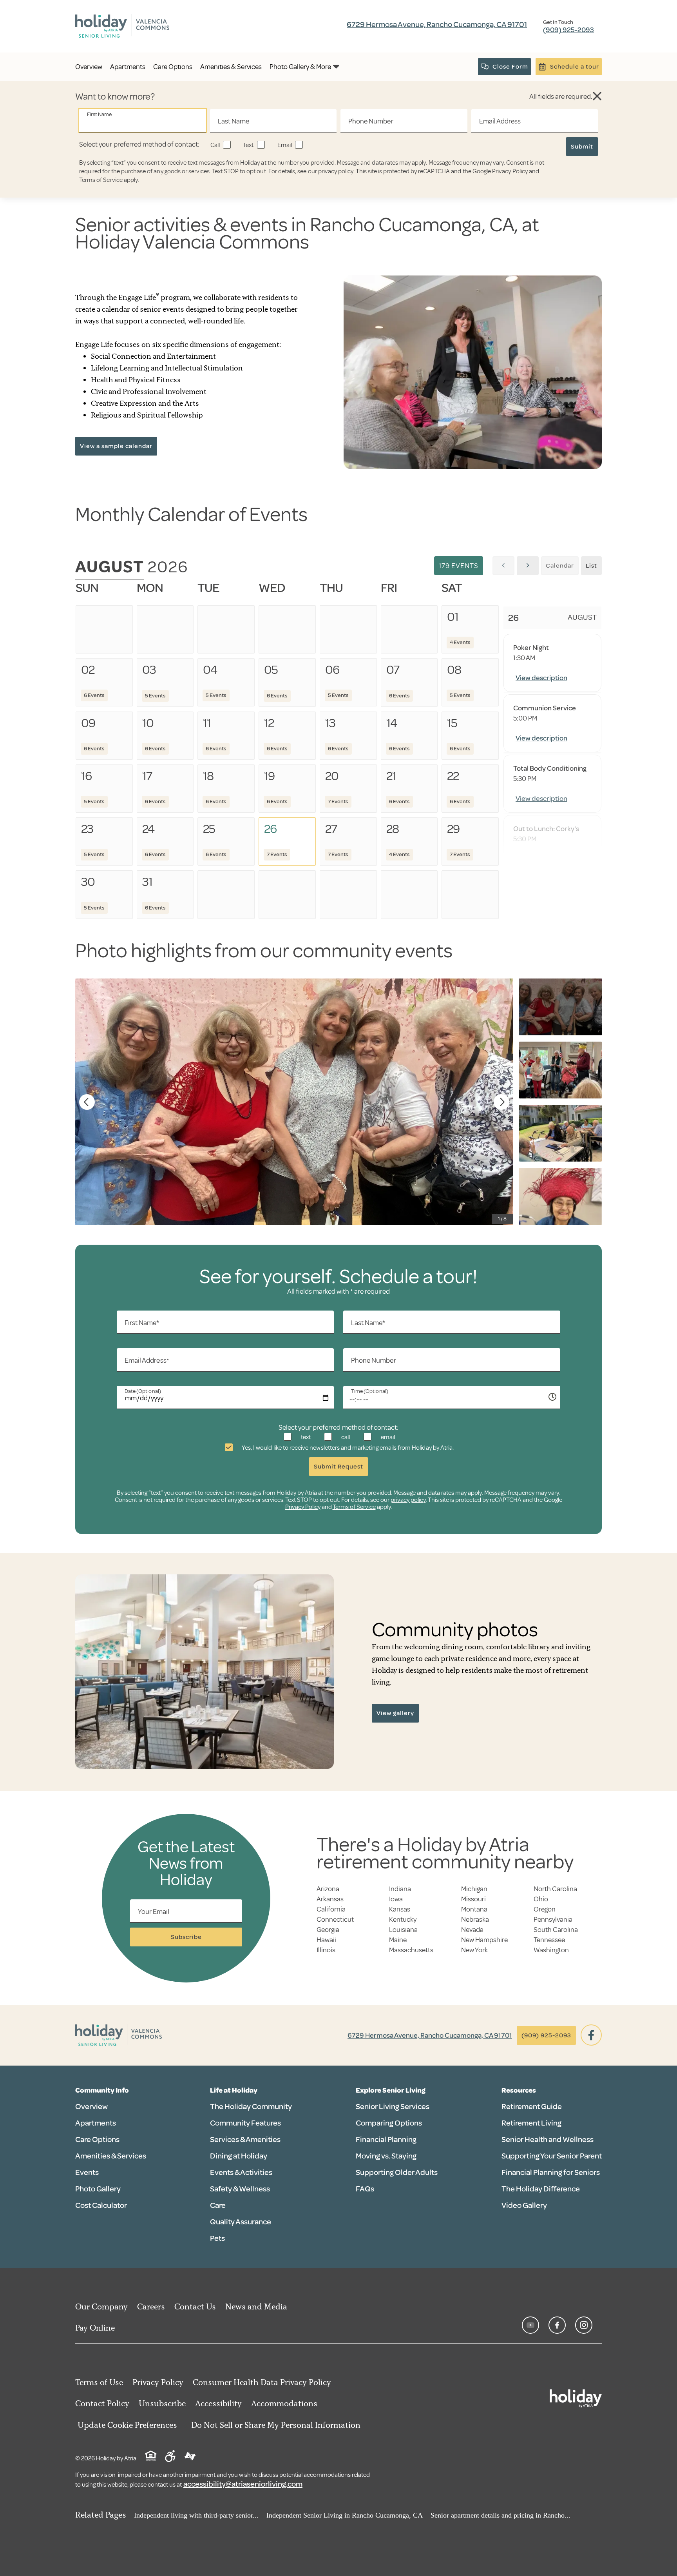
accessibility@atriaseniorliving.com (243, 2484)
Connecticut (335, 1919)
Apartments (96, 2123)
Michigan (474, 1889)
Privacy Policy (510, 171)
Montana (474, 1909)
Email (284, 145)
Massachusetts (411, 1950)
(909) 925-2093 (568, 30)
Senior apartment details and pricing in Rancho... (501, 2515)
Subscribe (186, 1937)
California (331, 1909)
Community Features (245, 2123)
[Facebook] (591, 2035)
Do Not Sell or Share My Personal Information (276, 2425)
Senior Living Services (393, 2107)
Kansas (400, 1909)
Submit (582, 147)
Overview (91, 2107)
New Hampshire (484, 1940)
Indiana (400, 1889)
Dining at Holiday (239, 2156)
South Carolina (556, 1930)
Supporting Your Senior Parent (552, 2156)
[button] (597, 96)
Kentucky (403, 1919)
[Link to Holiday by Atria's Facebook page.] (557, 2325)
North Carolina (555, 1889)
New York (474, 1950)
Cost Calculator (101, 2205)
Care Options (97, 2139)
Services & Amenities (245, 2139)
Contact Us (195, 2306)
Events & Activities (241, 2172)
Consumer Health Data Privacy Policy (262, 2382)
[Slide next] (501, 1102)
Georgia (328, 1930)
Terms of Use (99, 2382)
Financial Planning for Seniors (551, 2172)
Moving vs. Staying (386, 2156)
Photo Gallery (98, 2189)
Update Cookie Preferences (127, 2425)
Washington (551, 1950)
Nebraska (475, 1919)
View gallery (395, 1713)
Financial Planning (386, 2139)
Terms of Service (101, 180)
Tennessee (549, 1940)
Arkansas (330, 1899)
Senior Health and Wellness (548, 2139)
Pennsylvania (553, 1919)
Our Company (101, 2306)
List (591, 566)
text (305, 1437)
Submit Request (338, 1467)
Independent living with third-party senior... (196, 2515)
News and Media (256, 2306)
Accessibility (218, 2403)
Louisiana (403, 1930)
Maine (398, 1940)
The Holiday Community (251, 2107)
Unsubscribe (162, 2403)
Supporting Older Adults (397, 2172)
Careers (151, 2306)
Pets (217, 2238)
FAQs (365, 2189)
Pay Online (95, 2328)
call (345, 1437)
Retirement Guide (532, 2107)
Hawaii (326, 1940)
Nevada (472, 1930)
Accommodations (284, 2403)
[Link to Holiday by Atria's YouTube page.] (530, 2325)
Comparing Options (389, 2123)
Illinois (326, 1950)
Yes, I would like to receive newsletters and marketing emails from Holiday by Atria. (347, 1448)
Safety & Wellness (240, 2189)
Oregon (545, 1909)
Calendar (560, 566)
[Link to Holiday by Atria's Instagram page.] (584, 2325)
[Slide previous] (87, 1102)
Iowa (396, 1899)
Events (87, 2172)
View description (541, 678)
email (387, 1437)
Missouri (473, 1899)
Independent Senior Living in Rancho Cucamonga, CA (345, 2515)
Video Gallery (524, 2205)
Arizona (328, 1889)
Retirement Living (531, 2123)
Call (215, 145)
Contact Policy (102, 2403)
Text (248, 145)
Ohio (541, 1899)
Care (218, 2205)
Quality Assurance (241, 2222)
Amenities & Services (111, 2156)
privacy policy (336, 171)
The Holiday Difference (541, 2189)
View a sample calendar (116, 446)
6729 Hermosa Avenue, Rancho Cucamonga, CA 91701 (437, 25)
